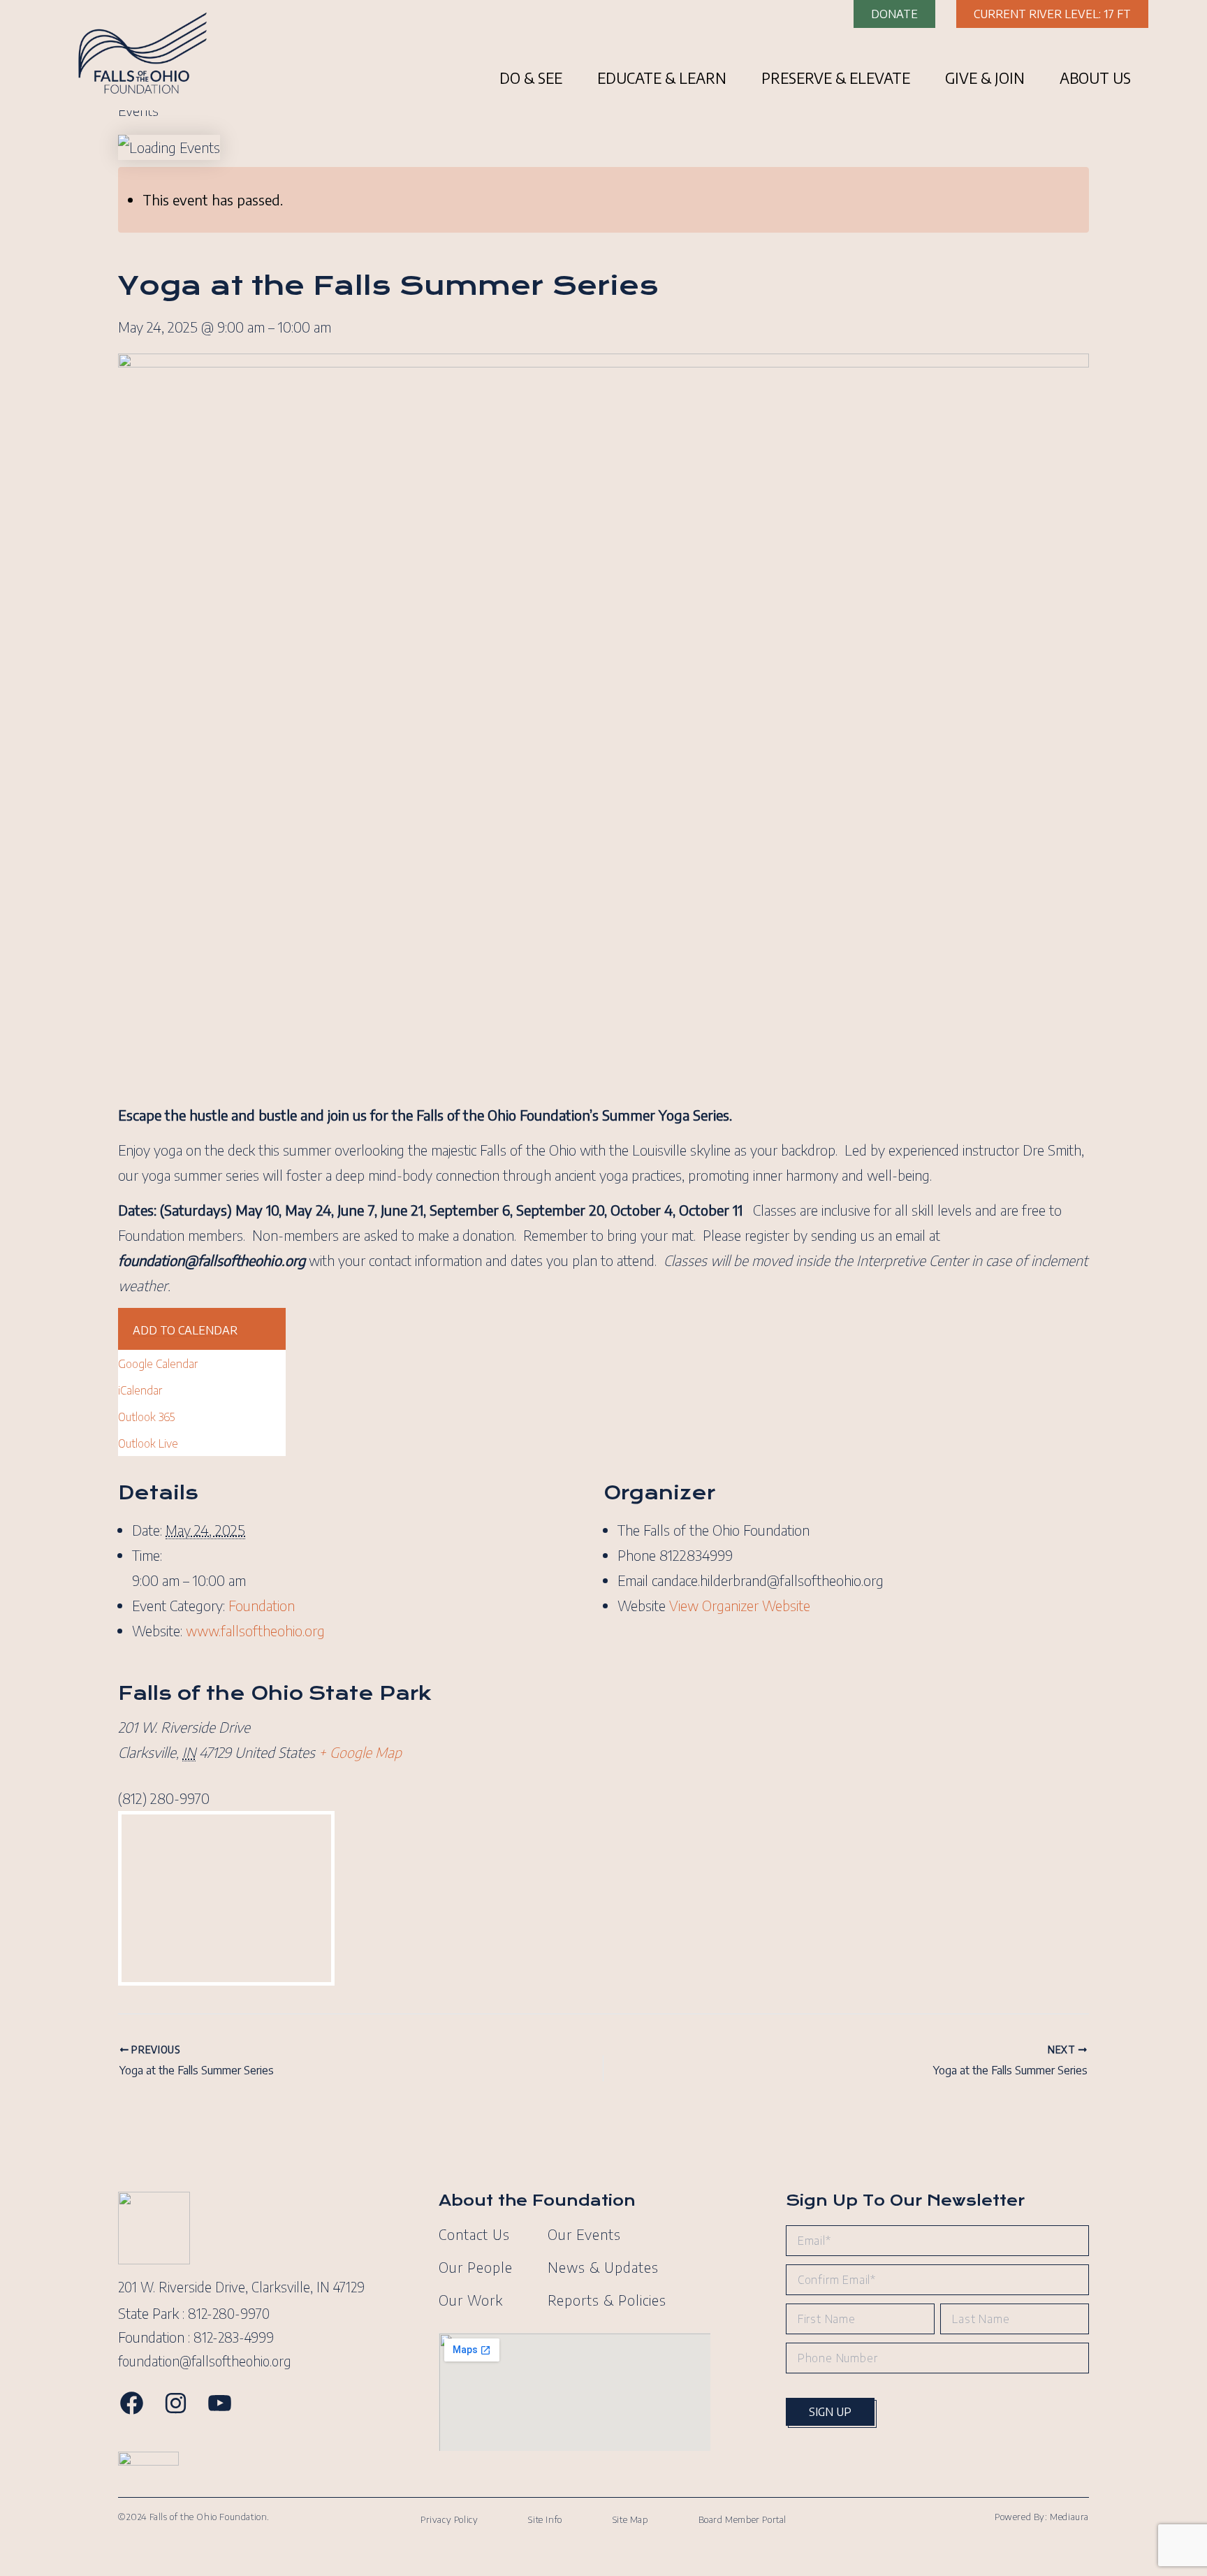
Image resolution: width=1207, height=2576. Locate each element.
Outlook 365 (146, 1417)
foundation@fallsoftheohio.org (205, 2361)
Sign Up (830, 2412)
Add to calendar (185, 1330)
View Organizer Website (740, 1605)
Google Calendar (158, 1364)
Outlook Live (148, 1443)
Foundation (262, 1605)
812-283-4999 (234, 2337)
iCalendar (140, 1390)
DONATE (894, 14)
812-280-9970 (229, 2313)
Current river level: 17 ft (1052, 14)
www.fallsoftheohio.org (255, 1630)
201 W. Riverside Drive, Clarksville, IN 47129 (241, 2287)
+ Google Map (360, 1752)
